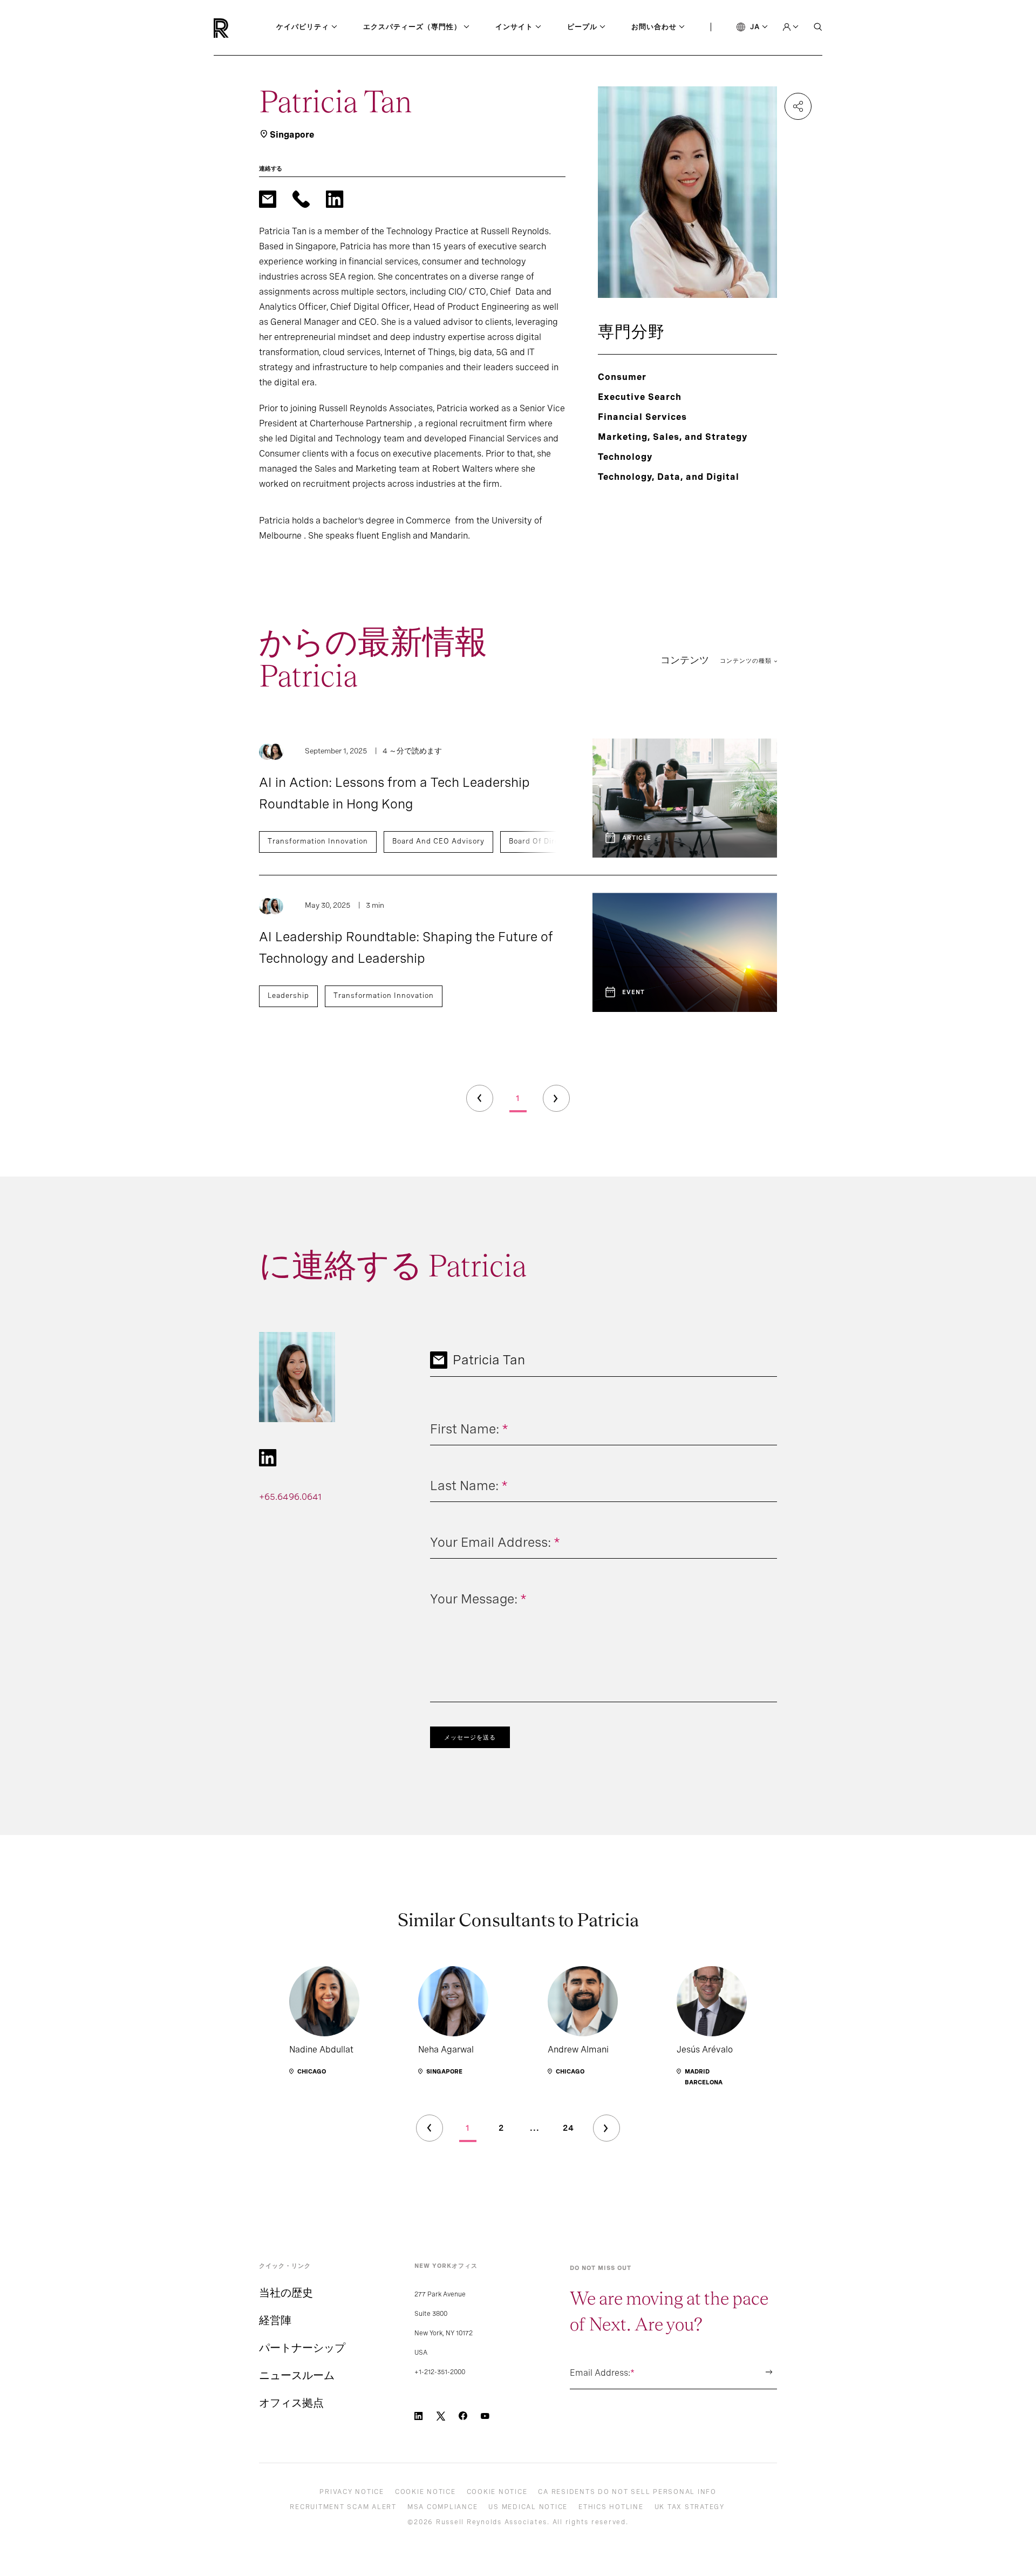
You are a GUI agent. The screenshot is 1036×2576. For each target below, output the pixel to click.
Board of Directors (544, 841)
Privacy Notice (352, 2492)
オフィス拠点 (291, 2403)
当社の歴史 (286, 2293)
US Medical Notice (528, 2507)
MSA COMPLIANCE (443, 2507)
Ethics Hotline (611, 2507)
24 (568, 2128)
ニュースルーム (297, 2375)
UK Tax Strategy (690, 2507)
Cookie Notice (425, 2492)
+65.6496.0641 (290, 1497)
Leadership (288, 995)
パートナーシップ (302, 2348)
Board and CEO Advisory (438, 841)
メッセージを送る (470, 1737)
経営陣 (275, 2320)
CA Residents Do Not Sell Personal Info (627, 2492)
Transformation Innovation (318, 841)
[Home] (239, 28)
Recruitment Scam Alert (343, 2507)
